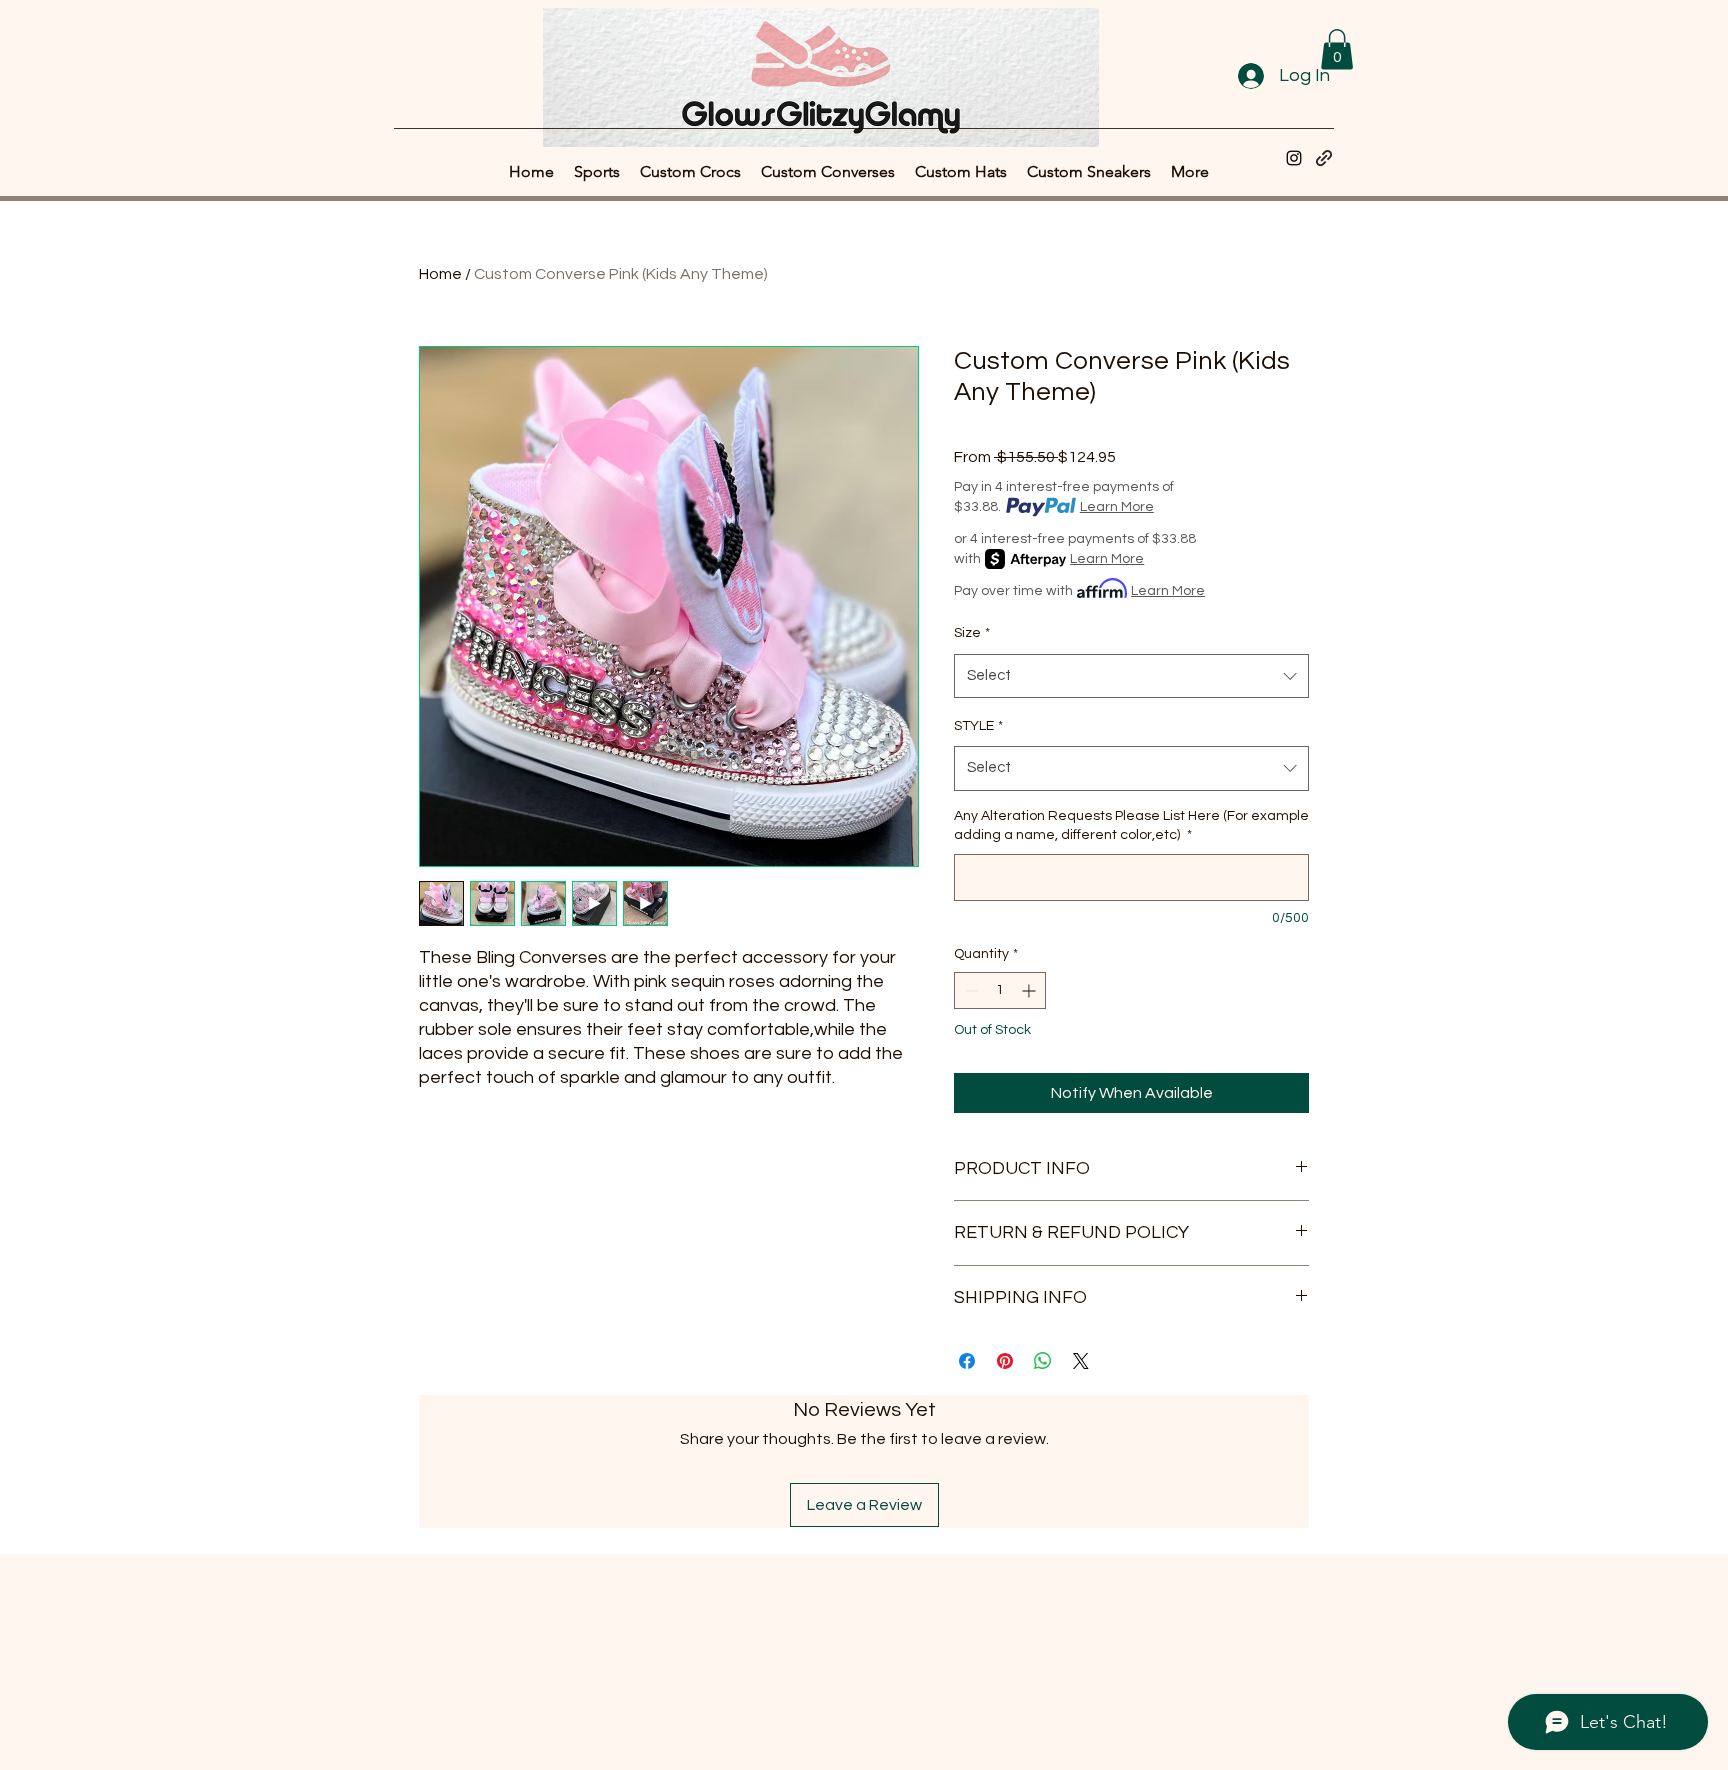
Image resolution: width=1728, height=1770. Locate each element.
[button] (1337, 49)
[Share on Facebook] (967, 1361)
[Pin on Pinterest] (1005, 1361)
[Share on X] (1081, 1361)
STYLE (978, 726)
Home (440, 274)
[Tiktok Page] (1324, 158)
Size (972, 633)
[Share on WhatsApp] (1043, 1361)
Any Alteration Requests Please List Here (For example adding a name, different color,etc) (1131, 826)
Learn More (1117, 507)
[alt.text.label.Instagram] (1294, 158)
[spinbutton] (1000, 990)
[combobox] (1131, 676)
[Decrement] (969, 990)
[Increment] (1030, 990)
